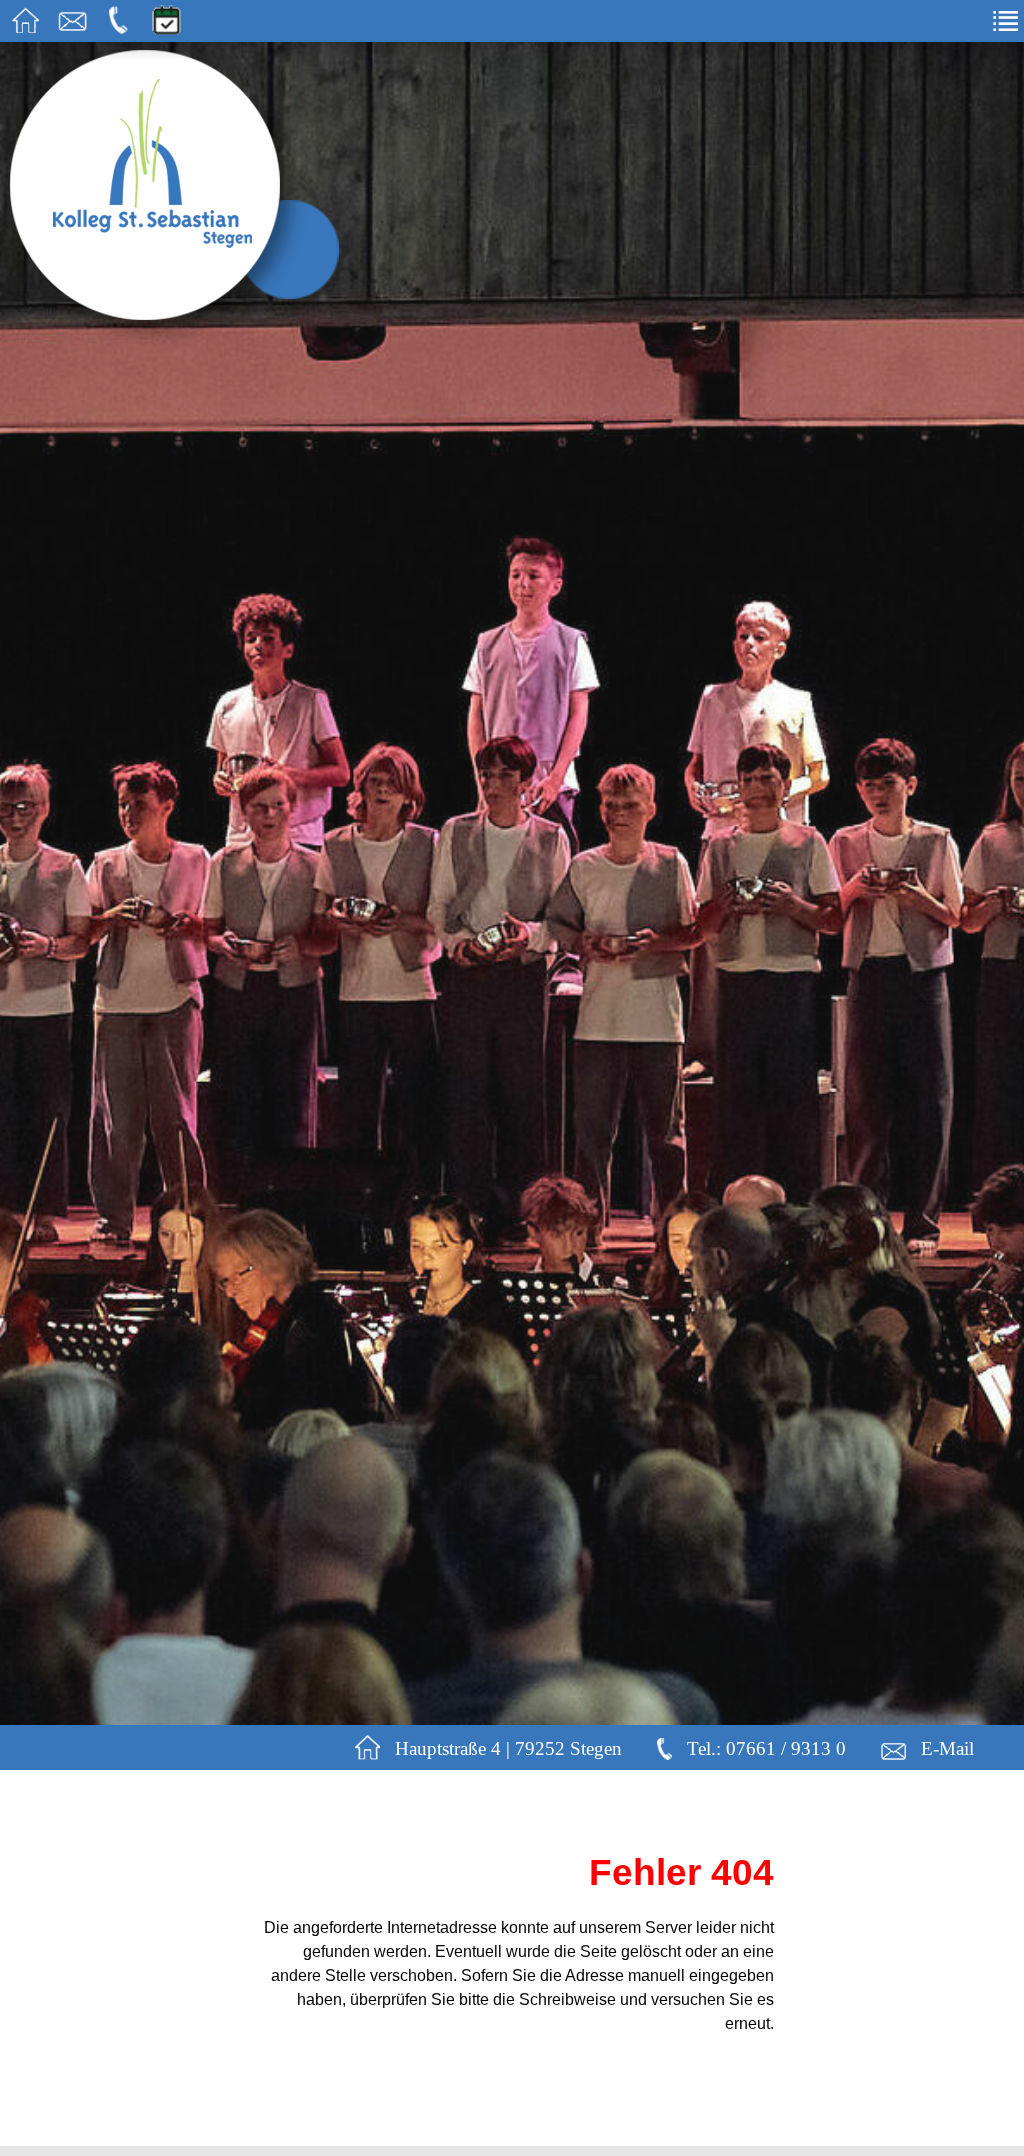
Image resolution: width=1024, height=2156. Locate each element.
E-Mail (947, 1749)
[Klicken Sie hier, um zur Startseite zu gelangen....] (25, 28)
